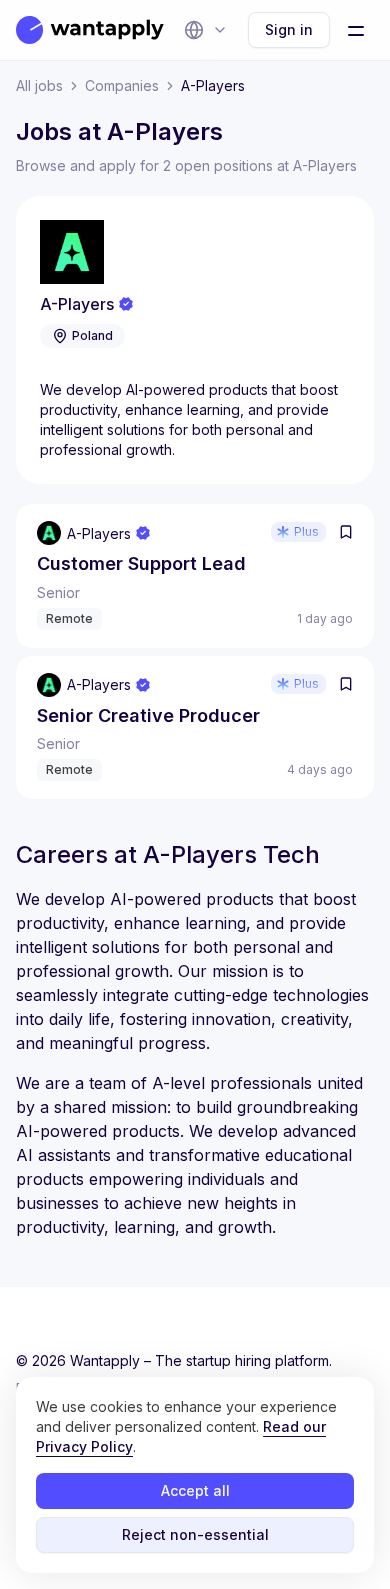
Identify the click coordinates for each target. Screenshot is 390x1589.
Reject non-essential (195, 1534)
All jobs (39, 85)
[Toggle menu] (356, 30)
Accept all (195, 1490)
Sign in (289, 29)
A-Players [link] (213, 85)
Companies (122, 85)
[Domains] (206, 30)
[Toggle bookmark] (346, 532)
